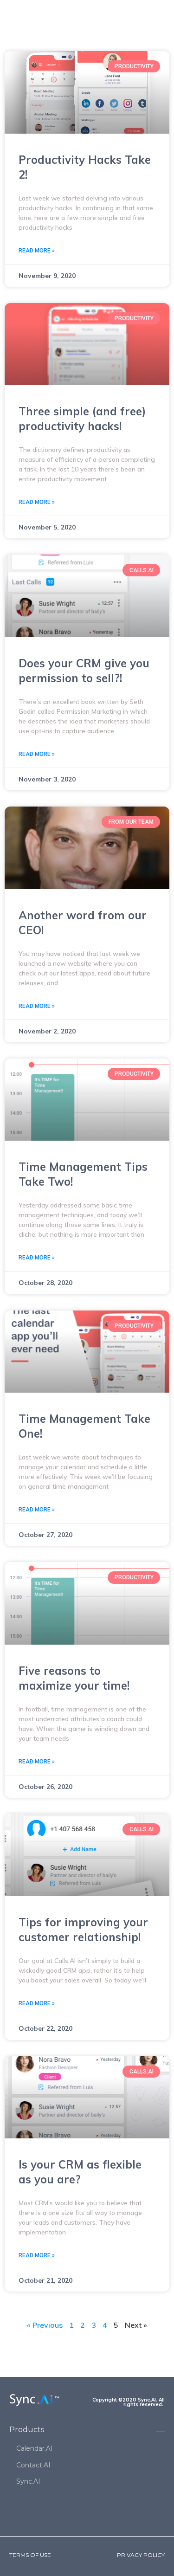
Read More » (37, 251)
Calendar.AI (35, 2448)
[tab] (87, 2431)
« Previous (45, 2325)
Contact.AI (33, 2465)
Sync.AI (28, 2481)
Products (27, 2430)
